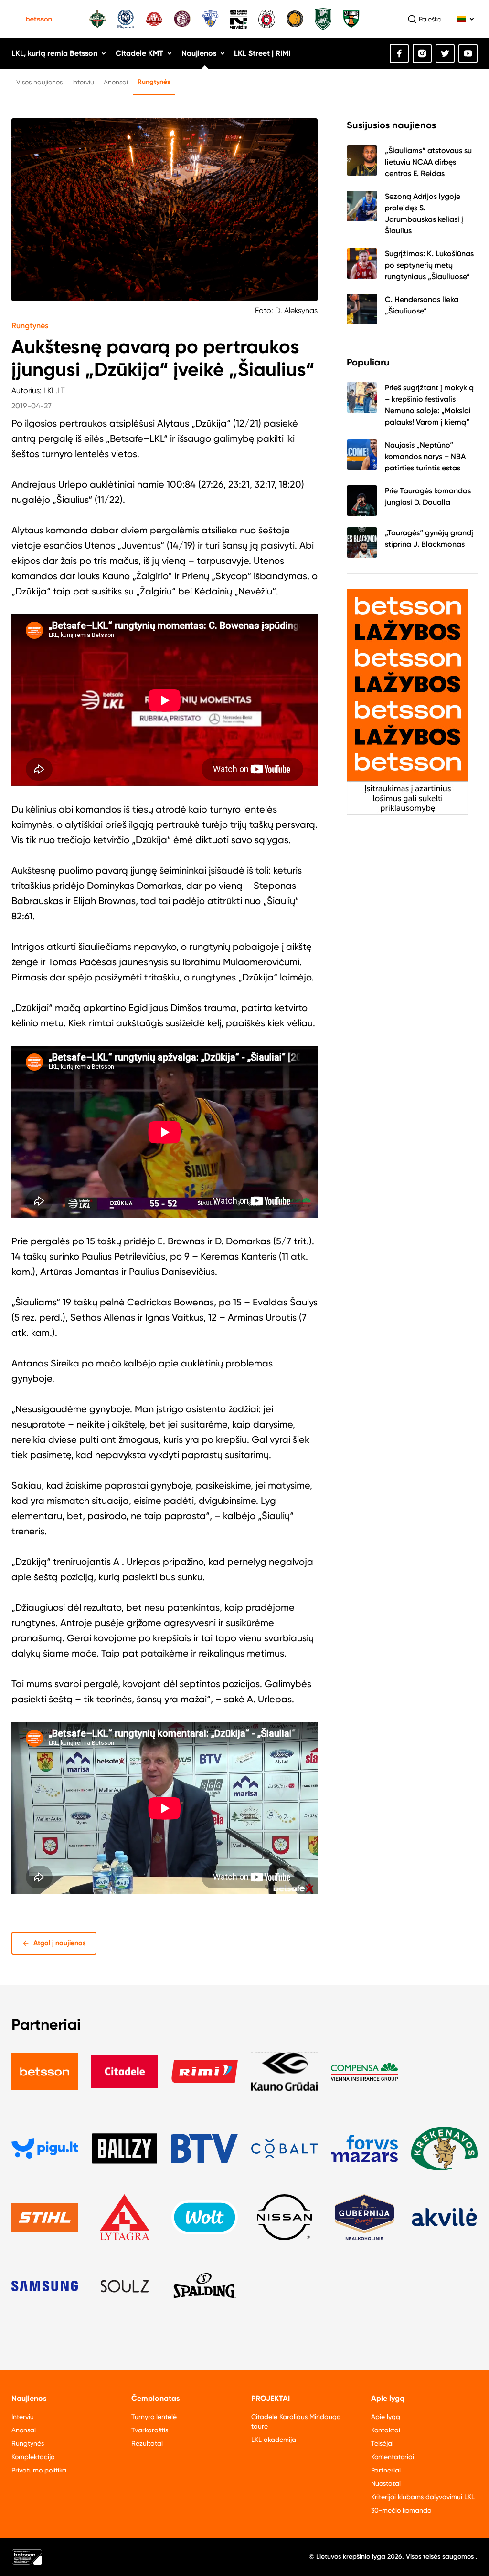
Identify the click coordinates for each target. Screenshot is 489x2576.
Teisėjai (382, 2443)
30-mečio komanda (401, 2510)
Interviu (83, 82)
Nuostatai (386, 2483)
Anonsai (116, 82)
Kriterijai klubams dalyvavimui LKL (423, 2497)
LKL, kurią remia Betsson (54, 53)
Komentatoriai (393, 2457)
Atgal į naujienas (60, 1943)
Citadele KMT (139, 53)
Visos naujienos (39, 82)
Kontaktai (386, 2430)
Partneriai (386, 2470)
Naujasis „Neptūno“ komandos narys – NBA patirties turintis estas (425, 456)
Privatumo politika (39, 2470)
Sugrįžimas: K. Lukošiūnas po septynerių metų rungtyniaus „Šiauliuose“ (429, 265)
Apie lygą (386, 2417)
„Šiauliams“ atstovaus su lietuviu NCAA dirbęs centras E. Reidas (428, 162)
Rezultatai (147, 2443)
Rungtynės (154, 82)
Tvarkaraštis (150, 2430)
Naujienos (199, 53)
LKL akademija (274, 2440)
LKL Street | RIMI (262, 53)
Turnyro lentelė (154, 2417)
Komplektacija (33, 2457)
